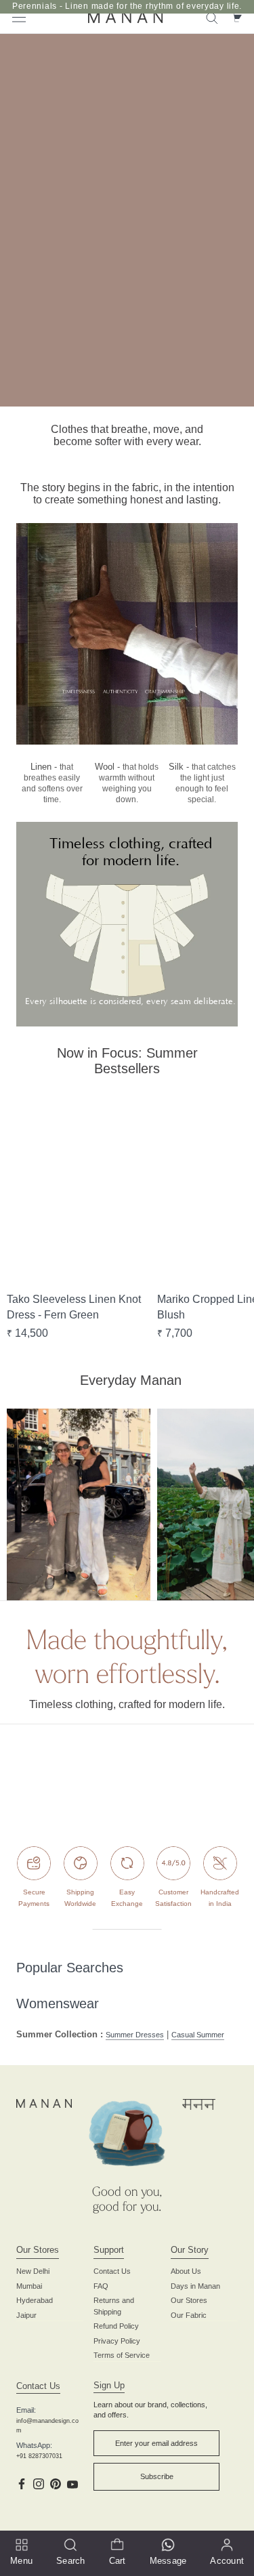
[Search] (212, 17)
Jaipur (26, 2315)
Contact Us (112, 2271)
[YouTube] (72, 2483)
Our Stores (189, 2300)
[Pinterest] (56, 2483)
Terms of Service (122, 2355)
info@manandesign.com (47, 2426)
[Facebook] (22, 2483)
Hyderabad (35, 2300)
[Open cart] (236, 17)
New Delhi (33, 2271)
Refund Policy (116, 2326)
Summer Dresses (135, 2035)
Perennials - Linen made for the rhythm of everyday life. (127, 6)
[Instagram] (39, 2483)
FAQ (101, 2286)
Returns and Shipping (114, 2306)
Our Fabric (189, 2315)
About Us (186, 2271)
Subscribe (157, 2476)
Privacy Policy (117, 2341)
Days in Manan (195, 2286)
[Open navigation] (19, 17)
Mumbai (29, 2286)
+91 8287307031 (39, 2456)
